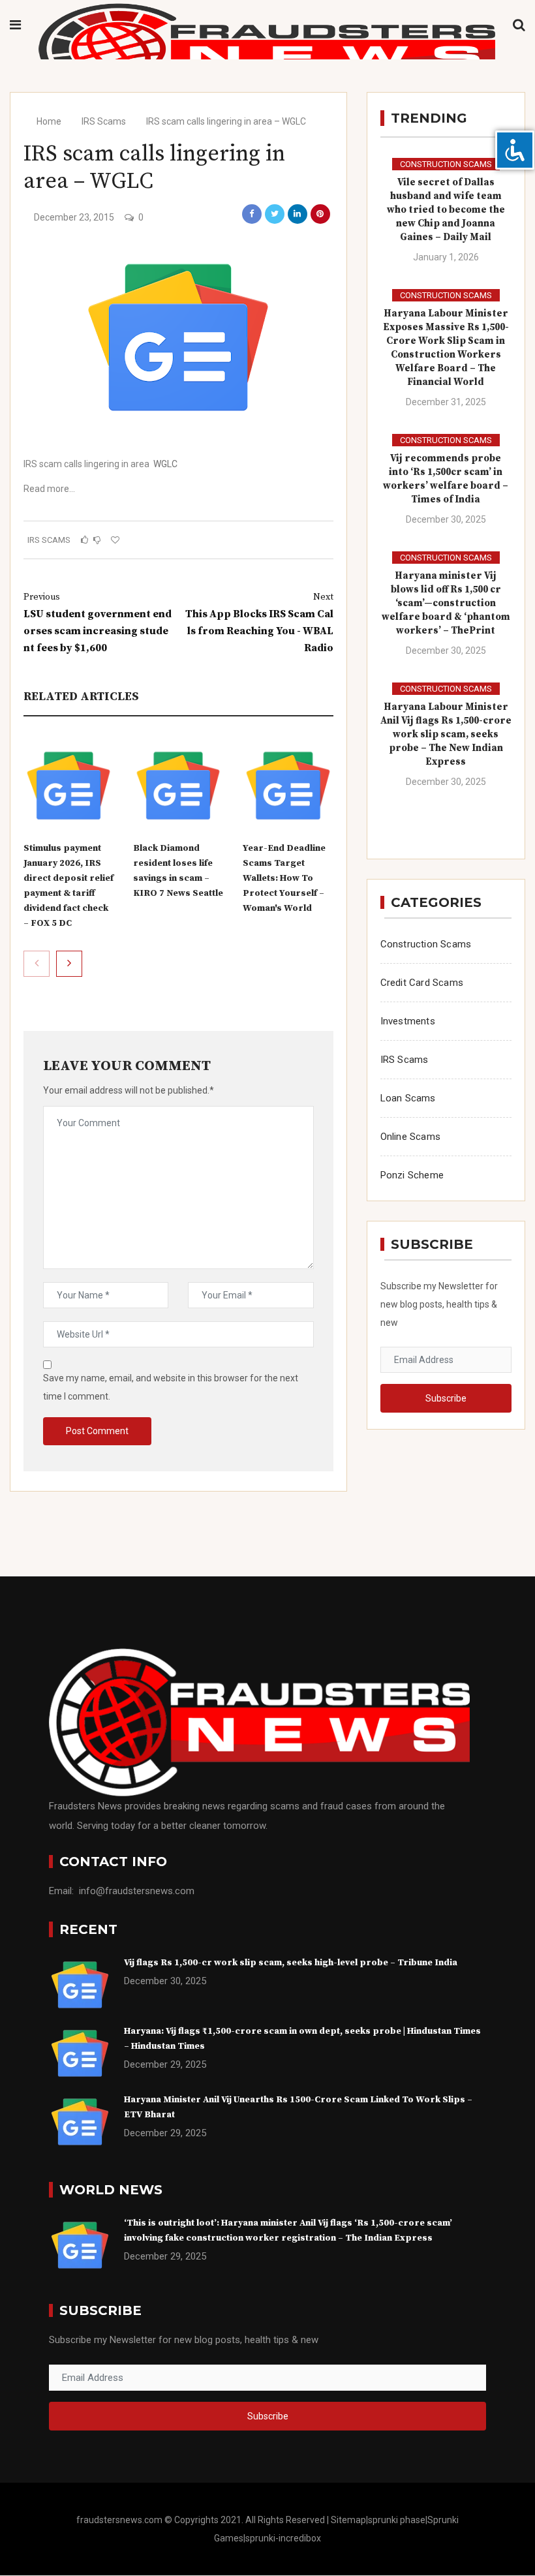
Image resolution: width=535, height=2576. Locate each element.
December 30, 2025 (446, 519)
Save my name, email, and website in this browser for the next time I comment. (171, 1387)
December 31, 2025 (446, 402)
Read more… (49, 489)
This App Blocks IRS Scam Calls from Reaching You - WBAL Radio (259, 623)
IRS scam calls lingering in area (86, 464)
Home (48, 121)
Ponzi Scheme (412, 1175)
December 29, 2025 (165, 2064)
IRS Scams (104, 121)
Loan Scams (408, 1098)
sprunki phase (397, 2520)
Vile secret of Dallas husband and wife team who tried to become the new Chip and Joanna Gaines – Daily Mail (446, 210)
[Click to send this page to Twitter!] (275, 214)
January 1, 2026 (446, 257)
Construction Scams (446, 164)
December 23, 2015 (74, 217)
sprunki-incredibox (283, 2538)
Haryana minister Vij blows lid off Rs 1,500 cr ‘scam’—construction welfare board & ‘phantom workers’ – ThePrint (446, 603)
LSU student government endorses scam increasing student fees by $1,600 (98, 623)
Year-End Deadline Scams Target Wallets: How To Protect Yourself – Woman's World (284, 878)
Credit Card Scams (422, 983)
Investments (408, 1021)
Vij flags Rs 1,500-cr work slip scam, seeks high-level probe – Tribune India (291, 1963)
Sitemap (348, 2520)
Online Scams (410, 1137)
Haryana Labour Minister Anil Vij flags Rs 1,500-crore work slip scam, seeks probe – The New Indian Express (446, 734)
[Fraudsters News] (267, 50)
